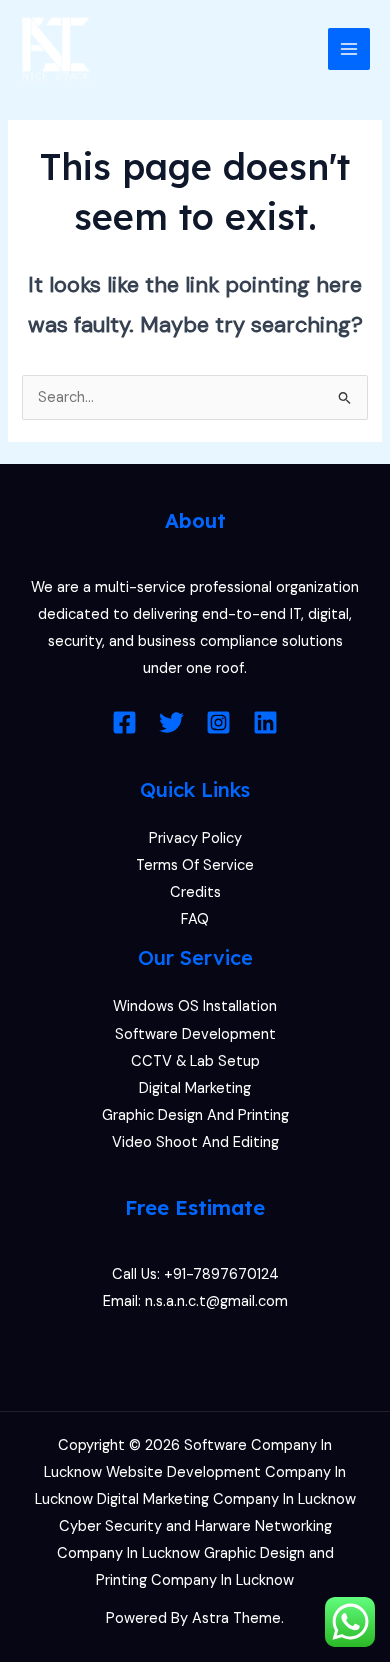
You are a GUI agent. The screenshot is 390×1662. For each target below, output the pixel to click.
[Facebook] (124, 722)
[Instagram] (218, 722)
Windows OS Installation (195, 1006)
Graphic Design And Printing (195, 1115)
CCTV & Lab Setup (195, 1061)
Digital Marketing (195, 1088)
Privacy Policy (195, 838)
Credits (195, 892)
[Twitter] (171, 722)
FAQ (195, 919)
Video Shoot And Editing (195, 1142)
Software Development (195, 1034)
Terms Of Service (195, 865)
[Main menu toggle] (349, 49)
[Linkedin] (265, 722)
